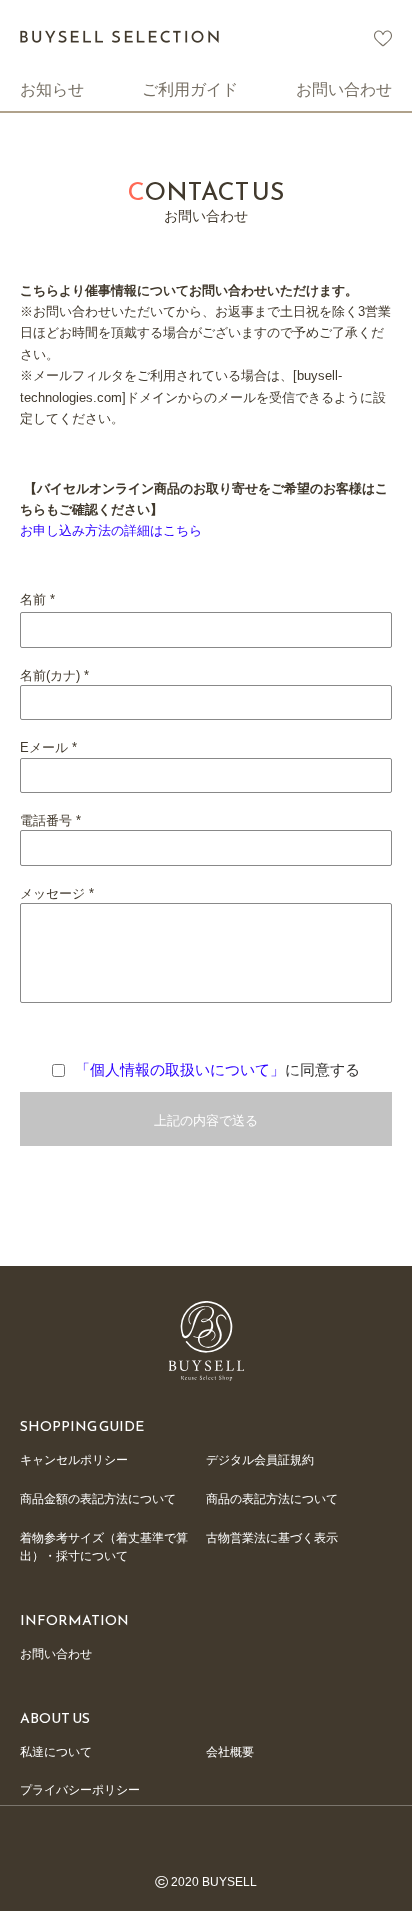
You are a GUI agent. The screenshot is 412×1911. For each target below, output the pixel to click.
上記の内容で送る (206, 1120)
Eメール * (48, 747)
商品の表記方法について (272, 1499)
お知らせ (52, 89)
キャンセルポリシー (74, 1460)
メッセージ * (57, 893)
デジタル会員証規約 (260, 1460)
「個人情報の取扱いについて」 (180, 1069)
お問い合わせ (344, 89)
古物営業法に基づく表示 (272, 1538)
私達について (56, 1752)
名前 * (37, 599)
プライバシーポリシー (80, 1790)
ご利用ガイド (190, 89)
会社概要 (230, 1752)
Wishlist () (383, 38)
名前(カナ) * (54, 675)
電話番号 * (50, 820)
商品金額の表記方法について (98, 1499)
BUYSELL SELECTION (119, 36)
